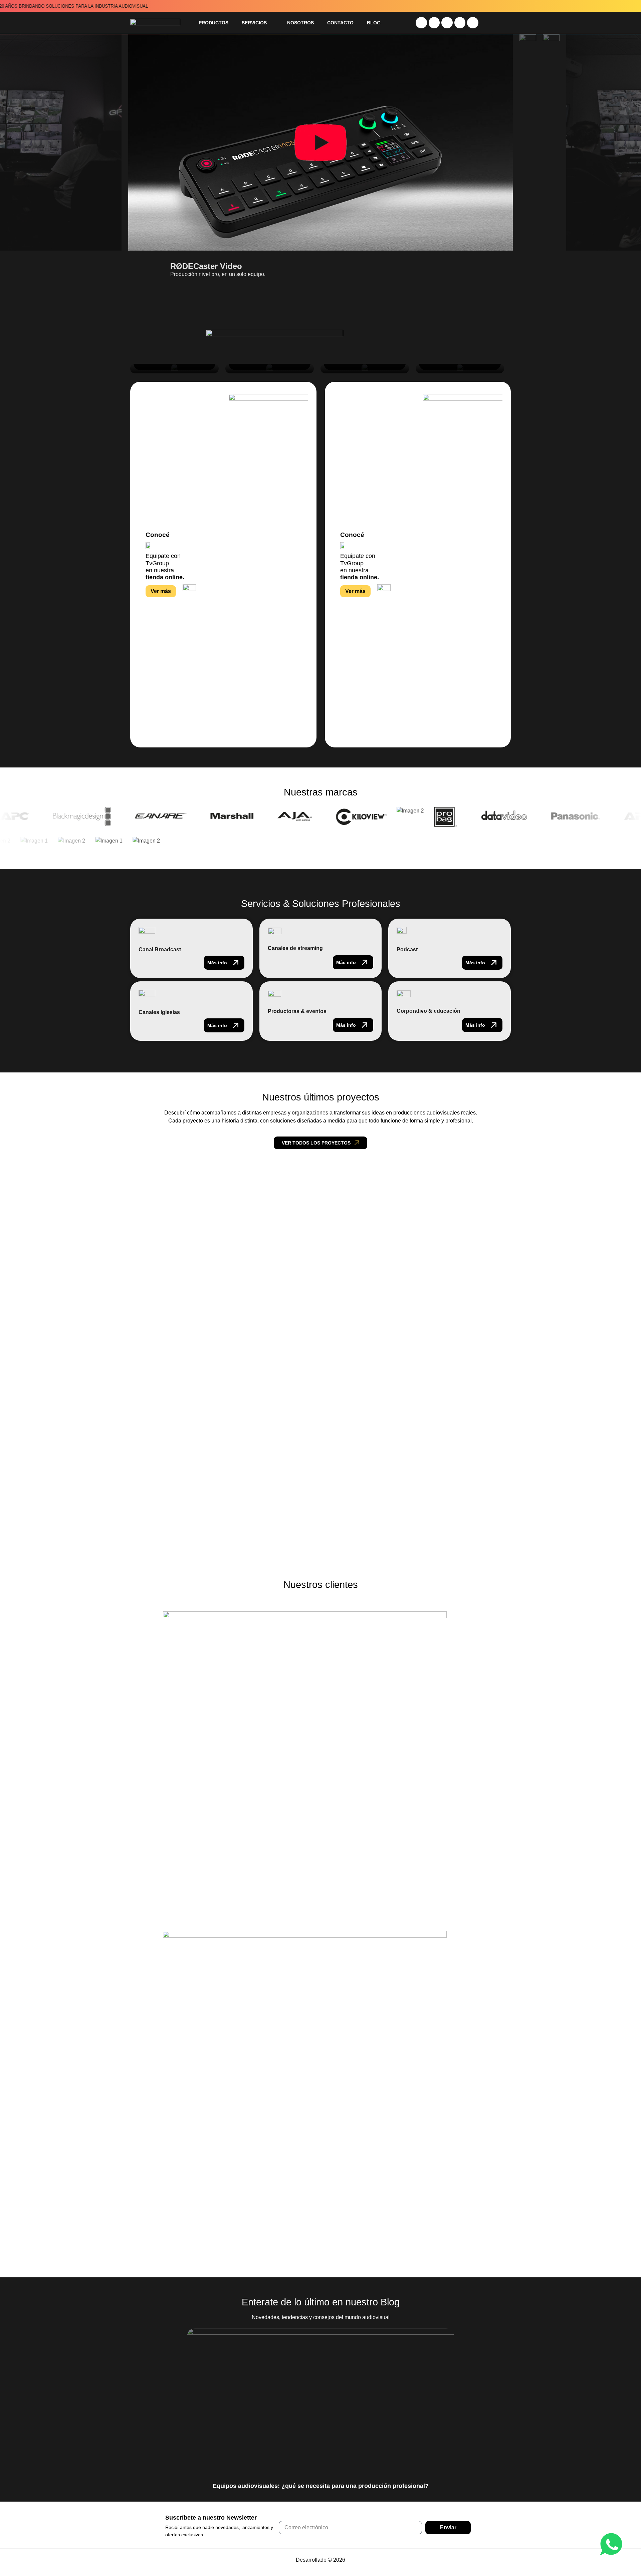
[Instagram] (421, 23)
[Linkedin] (447, 23)
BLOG (374, 23)
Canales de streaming (295, 948)
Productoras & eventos (297, 1011)
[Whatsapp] (473, 23)
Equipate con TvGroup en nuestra (165, 566)
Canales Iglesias (159, 1012)
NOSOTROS (300, 23)
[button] (145, 306)
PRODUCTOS (213, 23)
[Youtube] (434, 23)
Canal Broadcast (160, 949)
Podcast (407, 949)
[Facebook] (460, 23)
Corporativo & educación (429, 1011)
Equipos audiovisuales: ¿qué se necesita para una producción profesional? (321, 2486)
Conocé (158, 535)
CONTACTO (340, 23)
